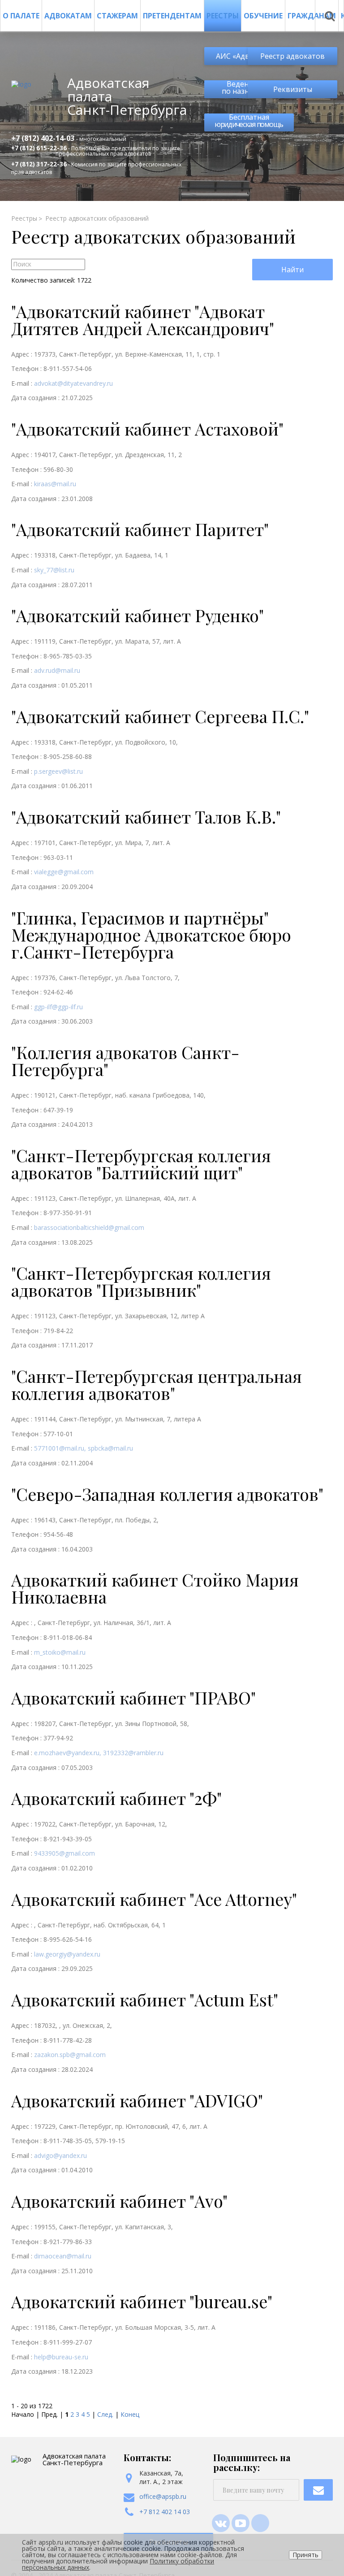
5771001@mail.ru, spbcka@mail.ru (84, 1448)
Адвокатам (68, 16)
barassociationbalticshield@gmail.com (89, 1227)
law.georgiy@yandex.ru (67, 1954)
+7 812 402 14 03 (165, 2512)
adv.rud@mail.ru (57, 670)
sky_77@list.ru (54, 570)
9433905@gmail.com (64, 1853)
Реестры (223, 16)
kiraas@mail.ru (55, 484)
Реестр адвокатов (292, 56)
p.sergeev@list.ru (58, 771)
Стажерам (117, 16)
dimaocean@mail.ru (63, 2256)
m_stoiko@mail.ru (60, 1652)
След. (105, 2414)
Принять (305, 2555)
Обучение (263, 16)
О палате (21, 16)
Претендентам (172, 16)
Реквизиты (293, 89)
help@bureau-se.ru (61, 2357)
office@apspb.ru (163, 2496)
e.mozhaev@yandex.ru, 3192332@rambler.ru (99, 1753)
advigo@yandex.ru (60, 2155)
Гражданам (312, 16)
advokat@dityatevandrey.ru (73, 383)
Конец (130, 2414)
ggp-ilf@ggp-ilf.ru (58, 1007)
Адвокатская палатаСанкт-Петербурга (127, 96)
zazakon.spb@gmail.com (70, 2055)
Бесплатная (249, 121)
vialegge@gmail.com (64, 872)
